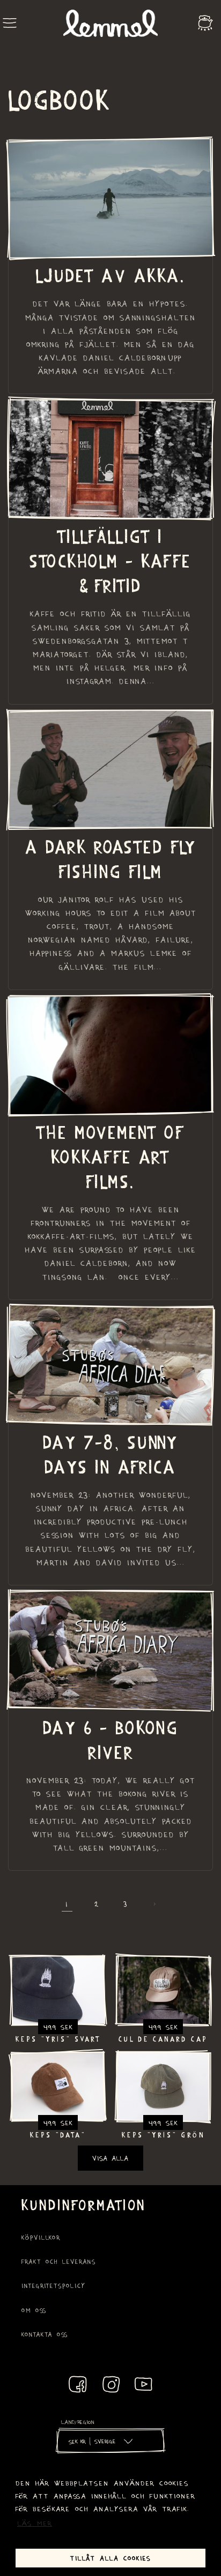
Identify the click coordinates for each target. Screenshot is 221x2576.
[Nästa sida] (154, 1904)
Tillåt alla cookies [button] (110, 2558)
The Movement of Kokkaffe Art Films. (110, 1156)
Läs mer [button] (35, 2523)
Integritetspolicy (54, 2286)
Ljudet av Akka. (110, 275)
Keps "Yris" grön (163, 2135)
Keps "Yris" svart (58, 2039)
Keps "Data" (58, 2135)
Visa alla (110, 2158)
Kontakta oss (45, 2334)
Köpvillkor (41, 2237)
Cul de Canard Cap (163, 2039)
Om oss (34, 2310)
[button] (10, 23)
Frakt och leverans (59, 2261)
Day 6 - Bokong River (111, 1739)
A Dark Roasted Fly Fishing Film (111, 858)
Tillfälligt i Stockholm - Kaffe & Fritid (110, 560)
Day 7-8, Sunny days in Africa (110, 1454)
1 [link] (67, 1903)
